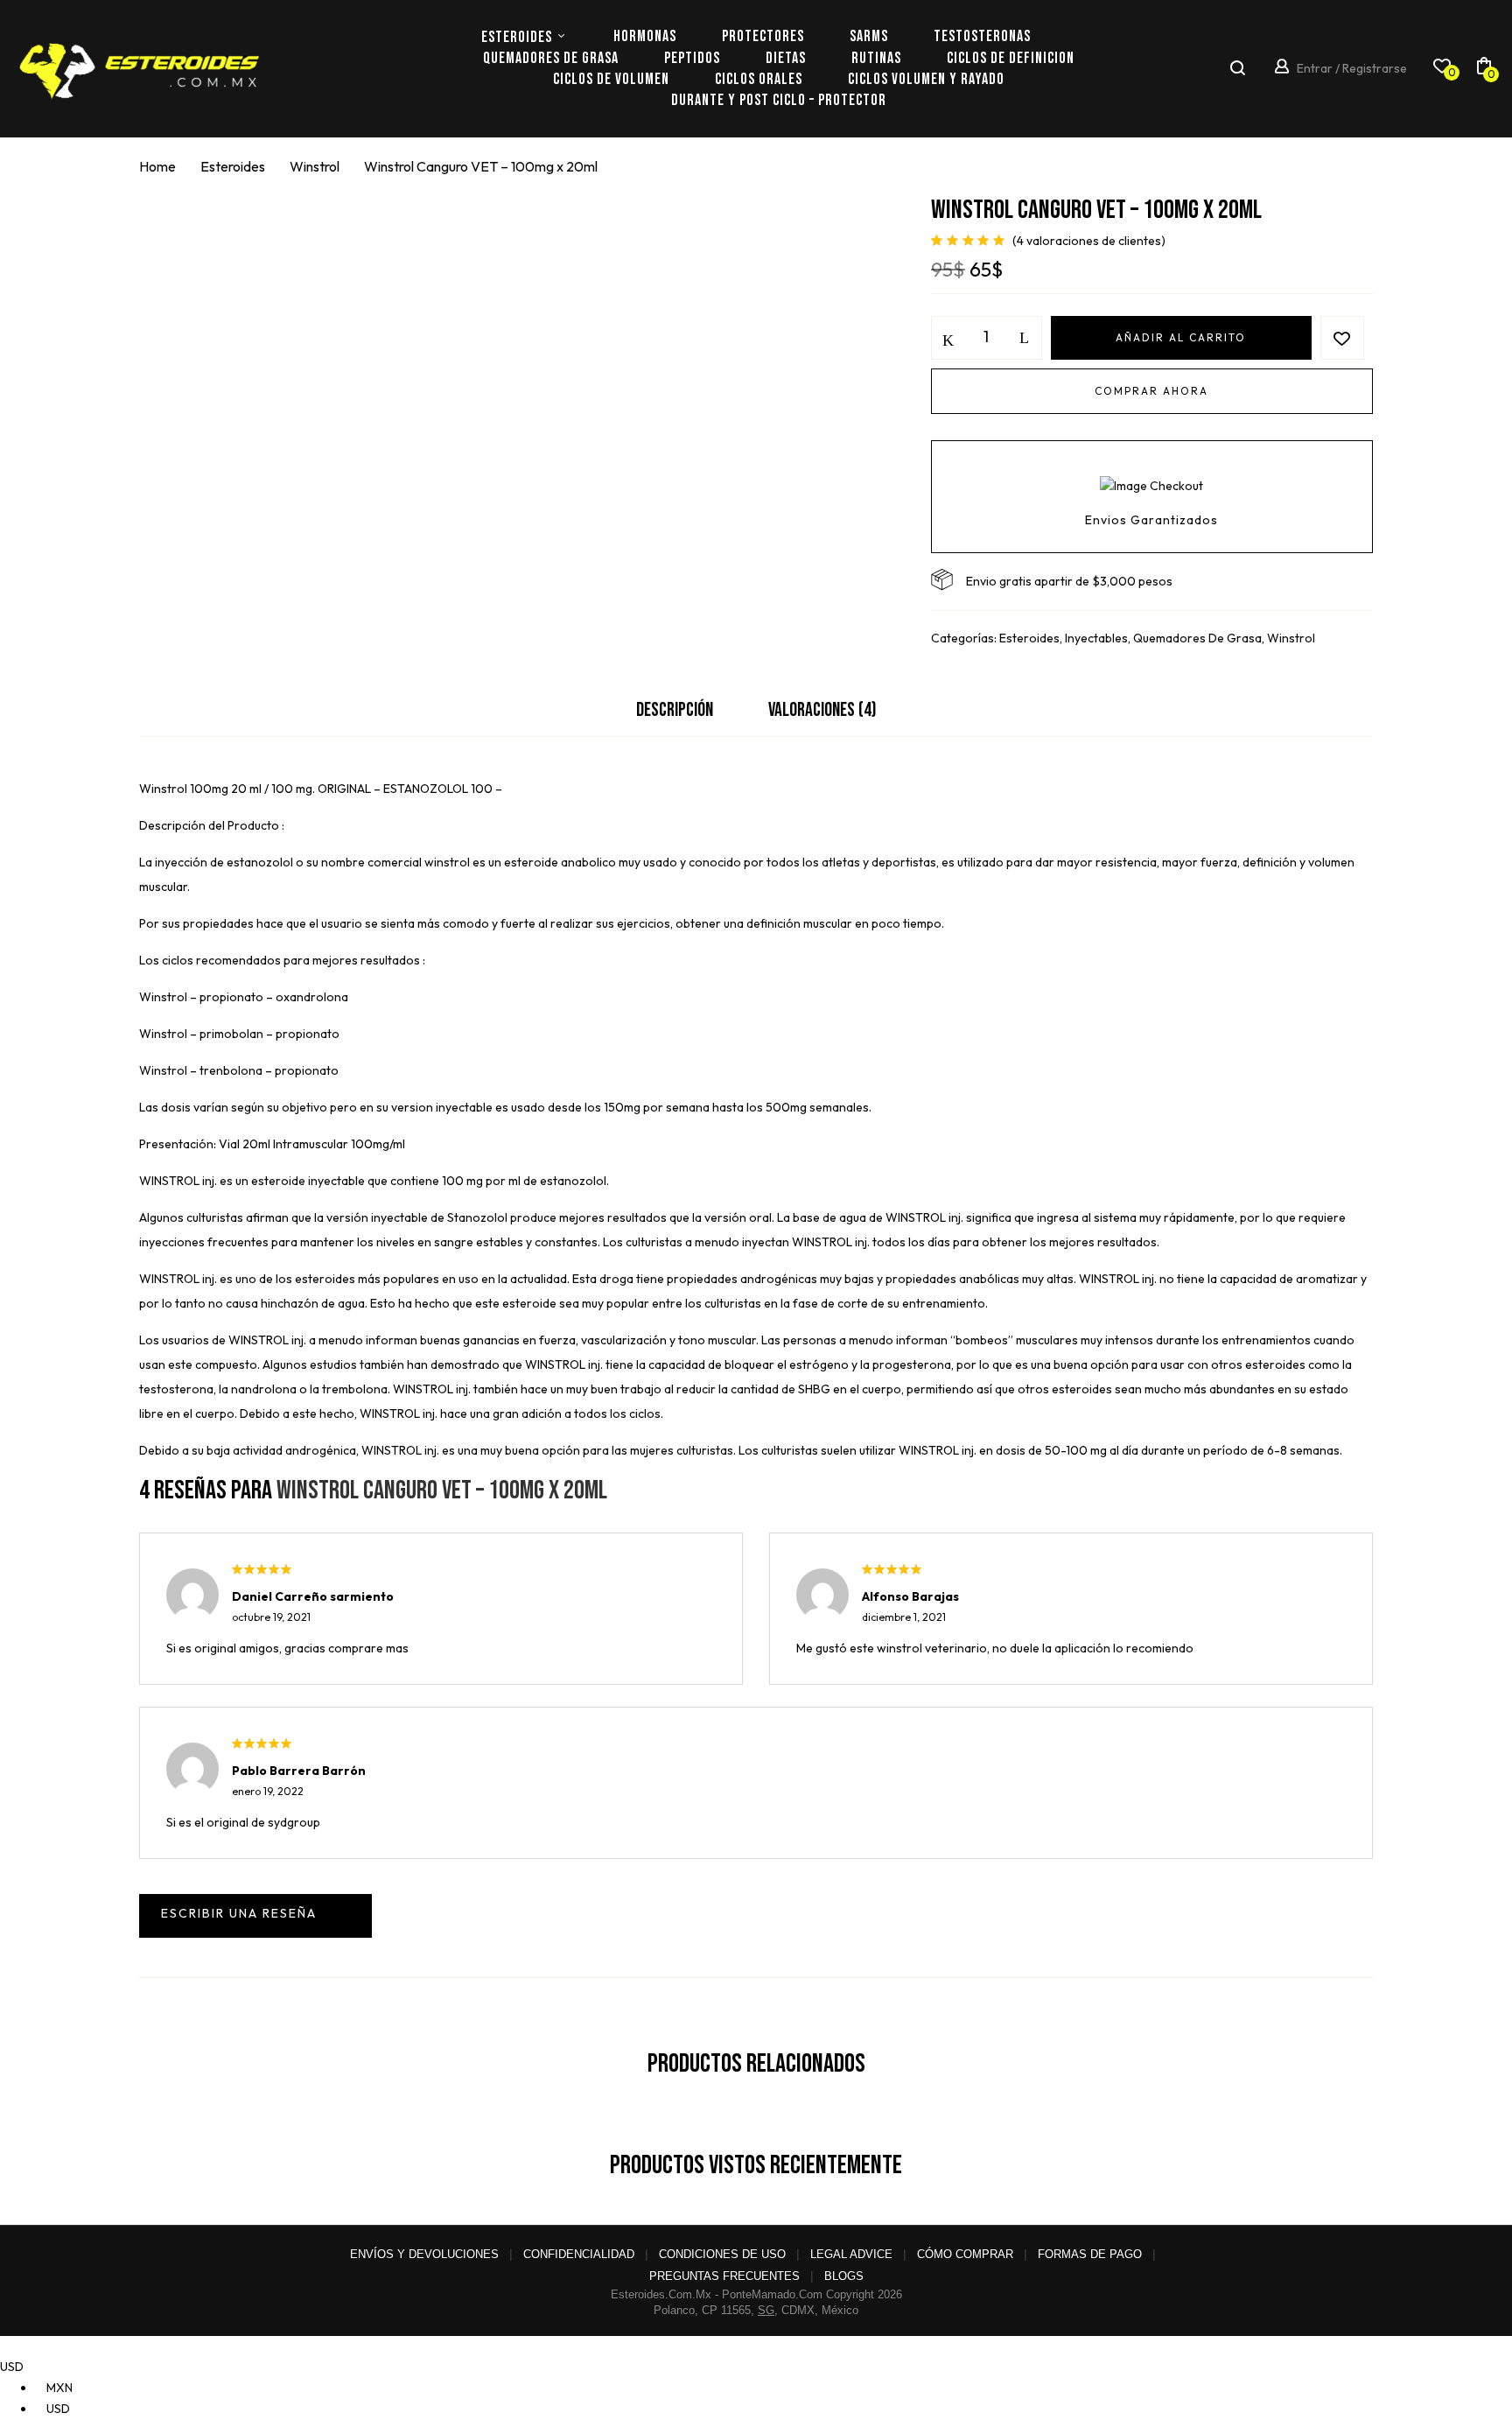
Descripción (675, 710)
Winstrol (315, 166)
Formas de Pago (1090, 2254)
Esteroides (233, 166)
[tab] (675, 715)
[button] (1484, 69)
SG (766, 2310)
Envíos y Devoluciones (424, 2254)
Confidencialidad (579, 2254)
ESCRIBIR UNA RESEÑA (255, 1916)
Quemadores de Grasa (1197, 638)
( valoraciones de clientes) (1089, 241)
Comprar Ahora (1151, 391)
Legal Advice (851, 2254)
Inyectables (1096, 638)
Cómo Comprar (965, 2254)
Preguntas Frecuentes (724, 2276)
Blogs (844, 2276)
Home (157, 166)
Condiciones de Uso (722, 2254)
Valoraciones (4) (822, 710)
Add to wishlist (1342, 338)
